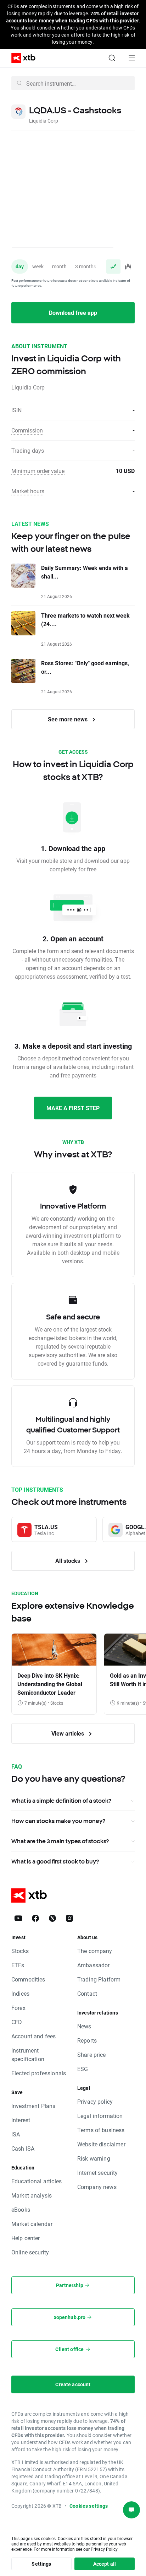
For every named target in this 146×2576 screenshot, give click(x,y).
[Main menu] (132, 58)
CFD (17, 2022)
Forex (18, 2008)
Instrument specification (28, 2055)
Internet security (98, 2172)
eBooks (21, 2209)
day (20, 266)
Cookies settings (89, 2506)
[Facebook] (35, 1918)
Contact (87, 1993)
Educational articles (36, 2181)
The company (95, 1951)
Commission (27, 430)
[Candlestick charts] (128, 267)
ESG (83, 2069)
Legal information (100, 2116)
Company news (97, 2187)
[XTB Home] (21, 58)
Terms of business (101, 2130)
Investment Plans (33, 2106)
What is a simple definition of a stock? (61, 1801)
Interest (21, 2120)
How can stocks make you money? (58, 1821)
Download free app (73, 313)
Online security (30, 2252)
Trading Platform (99, 1979)
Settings (41, 2564)
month (59, 266)
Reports (87, 2040)
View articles (68, 1733)
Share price (92, 2055)
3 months (86, 266)
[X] (52, 1918)
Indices (20, 1993)
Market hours (28, 491)
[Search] (112, 58)
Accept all (105, 2564)
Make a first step (73, 1108)
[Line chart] (113, 267)
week (38, 266)
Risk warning (94, 2158)
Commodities (28, 1979)
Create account (73, 2384)
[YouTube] (18, 1918)
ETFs (18, 1965)
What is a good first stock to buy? (55, 1861)
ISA (16, 2134)
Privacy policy (95, 2101)
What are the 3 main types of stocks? (60, 1841)
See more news (68, 719)
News (84, 2026)
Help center (26, 2238)
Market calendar (32, 2224)
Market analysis (32, 2195)
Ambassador (94, 1965)
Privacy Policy (104, 2549)
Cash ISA (23, 2148)
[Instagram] (69, 1918)
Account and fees (33, 2036)
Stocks (20, 1951)
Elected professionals (39, 2073)
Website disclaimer (101, 2144)
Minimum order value (38, 471)
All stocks (68, 1561)
